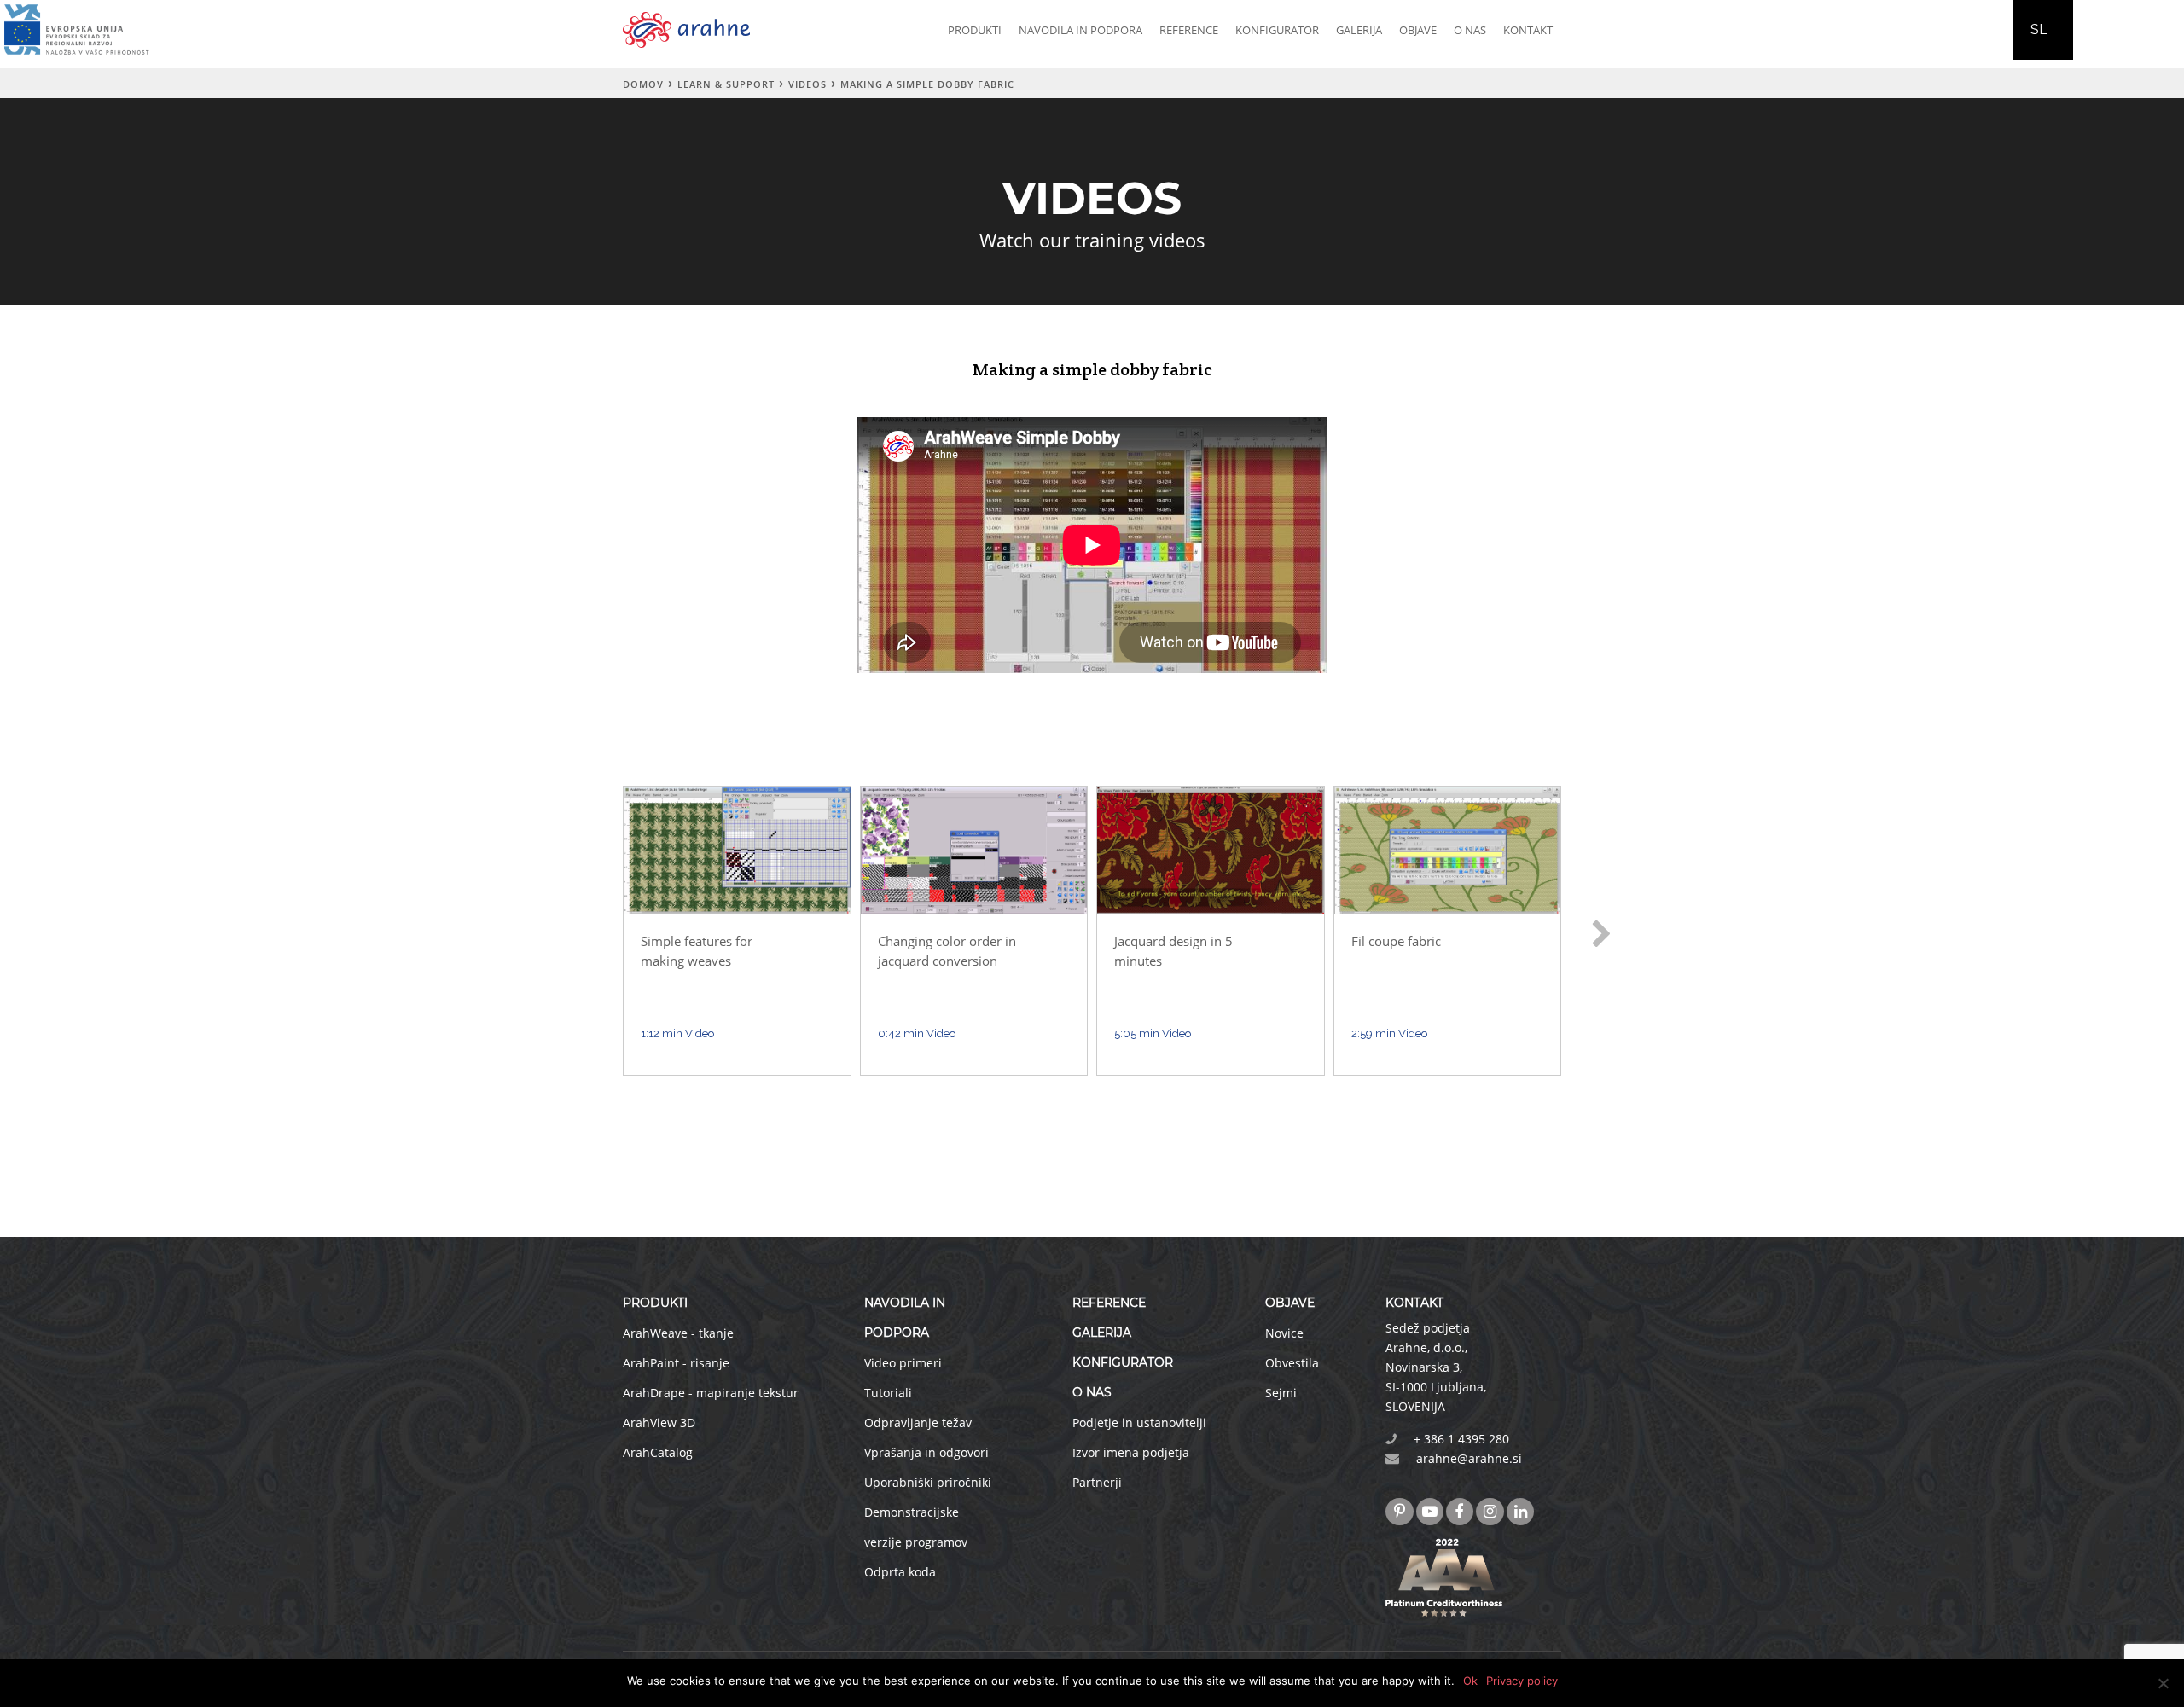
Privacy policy (1522, 1681)
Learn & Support (726, 84)
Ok (1470, 1681)
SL (2039, 29)
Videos (807, 84)
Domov (643, 84)
